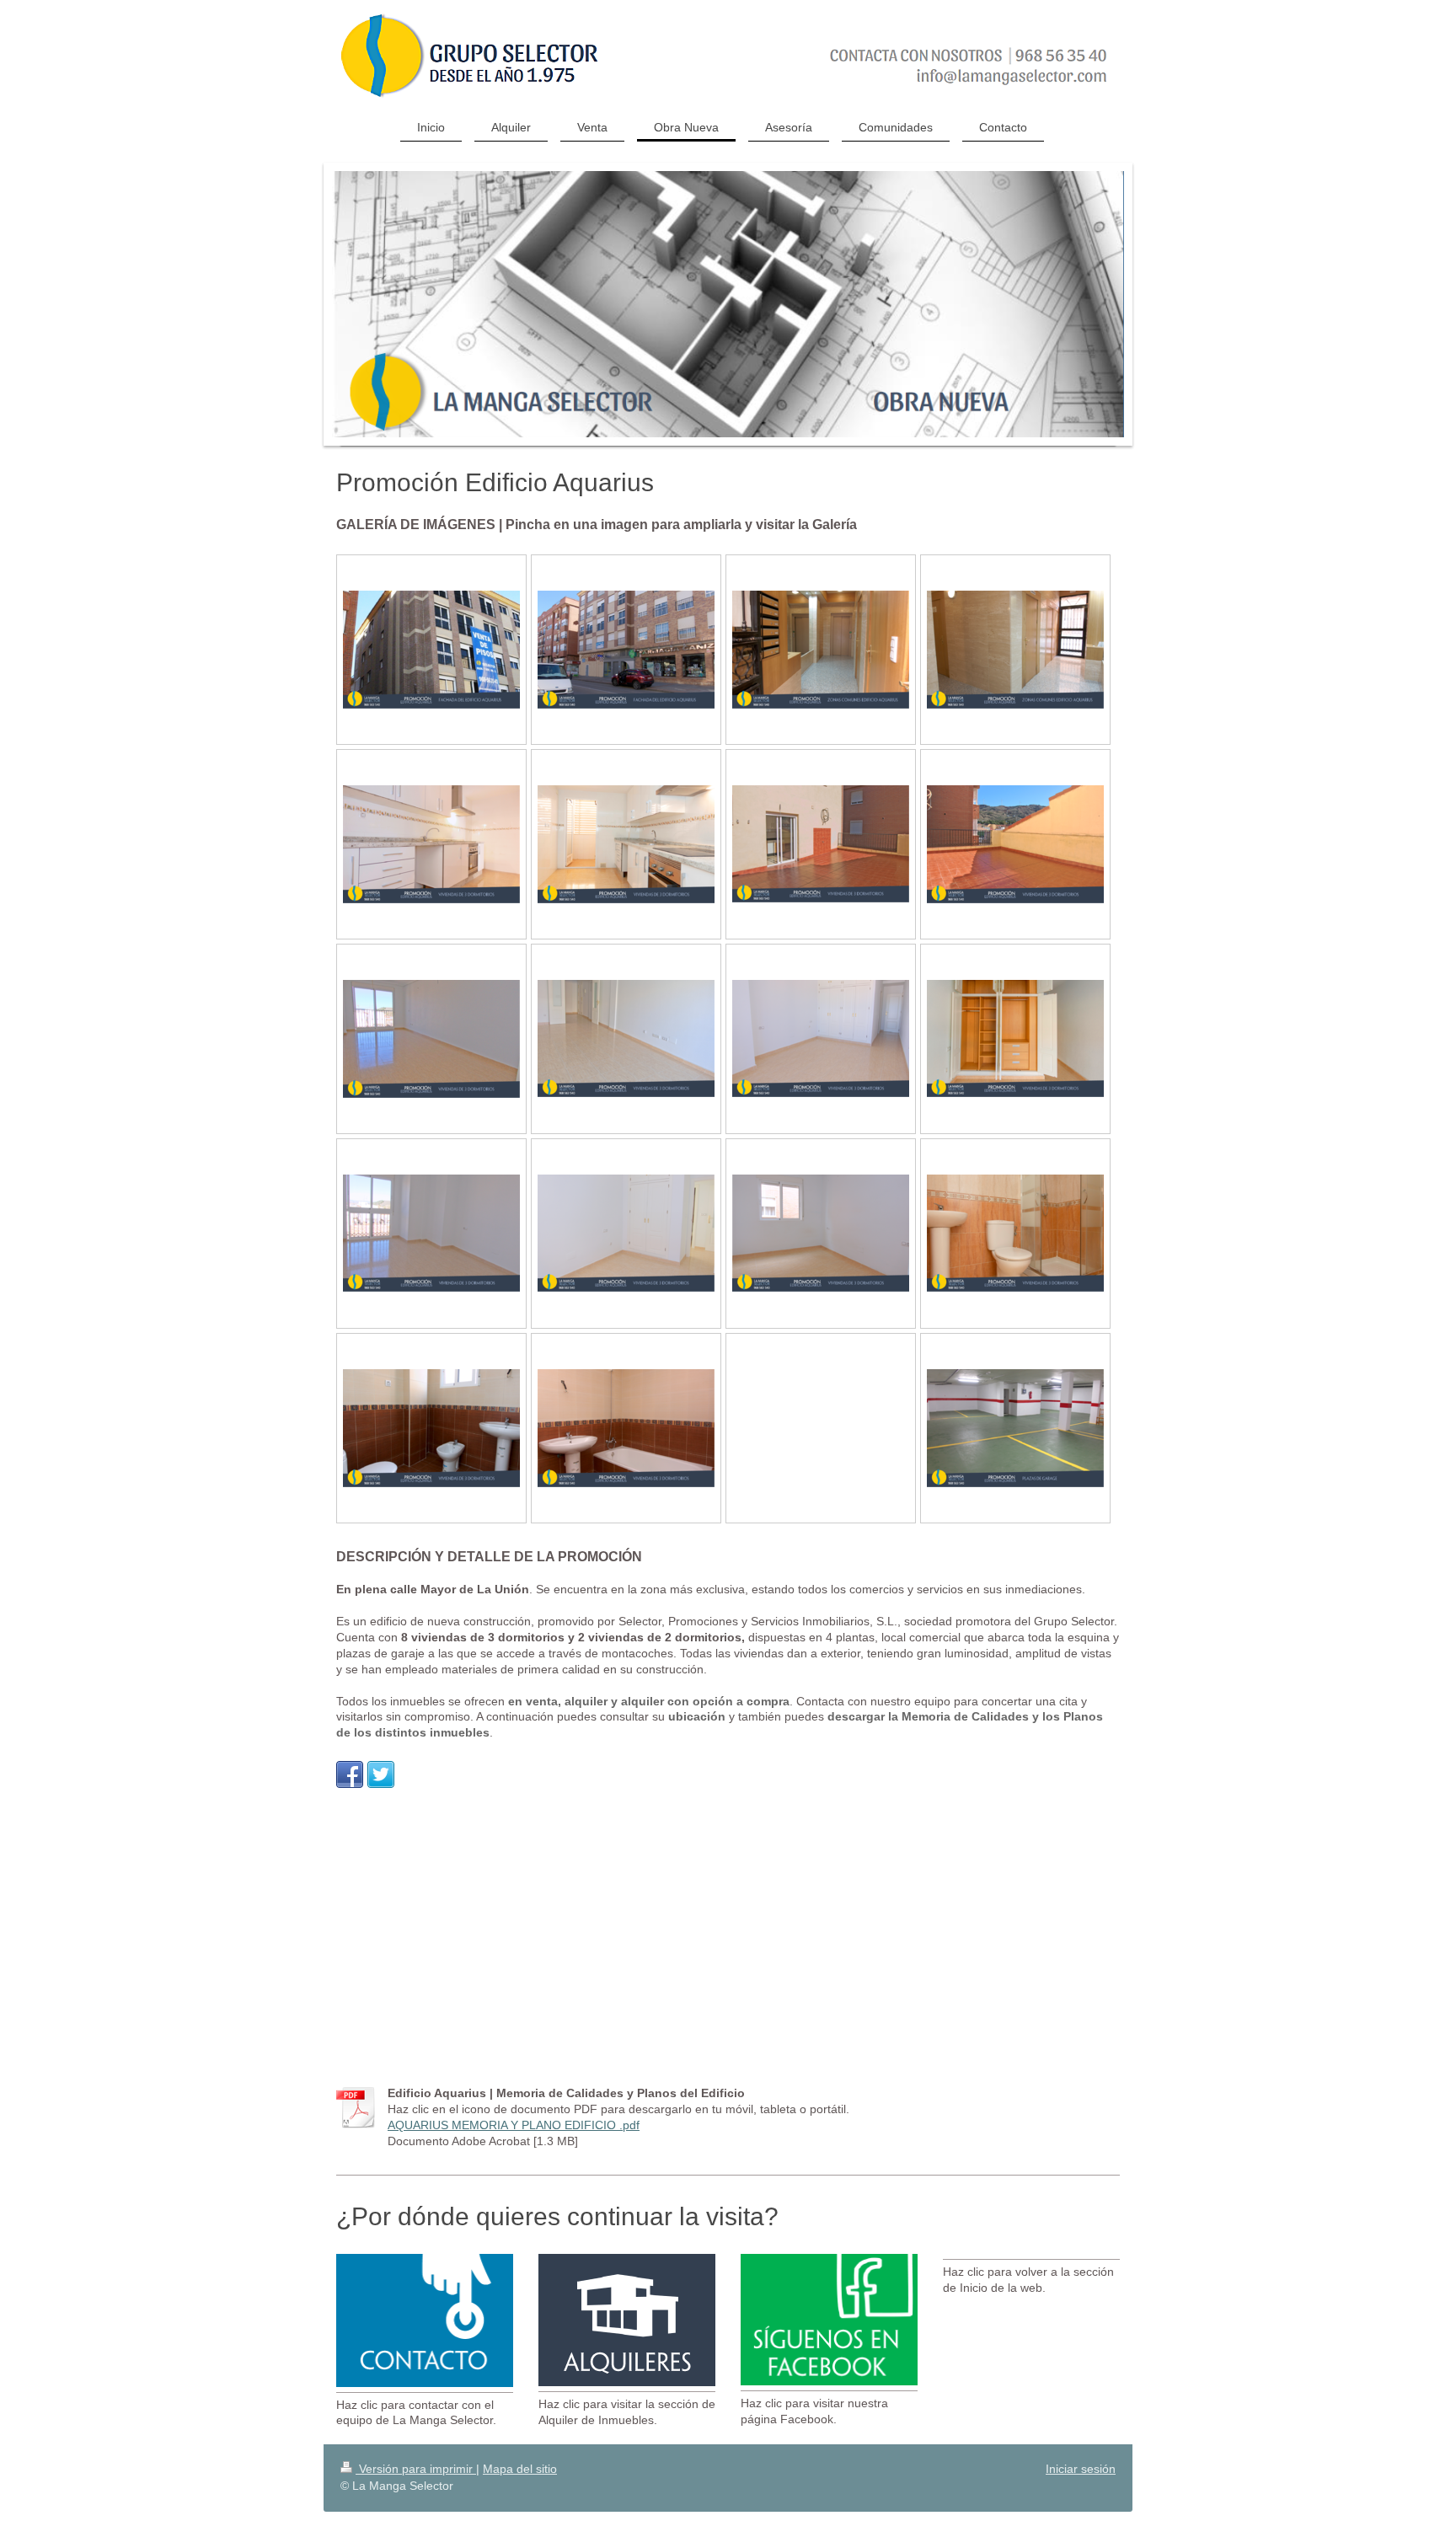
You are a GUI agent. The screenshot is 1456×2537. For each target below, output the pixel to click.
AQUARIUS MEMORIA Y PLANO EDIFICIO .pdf (514, 2125)
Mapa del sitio (520, 2469)
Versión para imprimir (416, 2469)
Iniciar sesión (1081, 2469)
